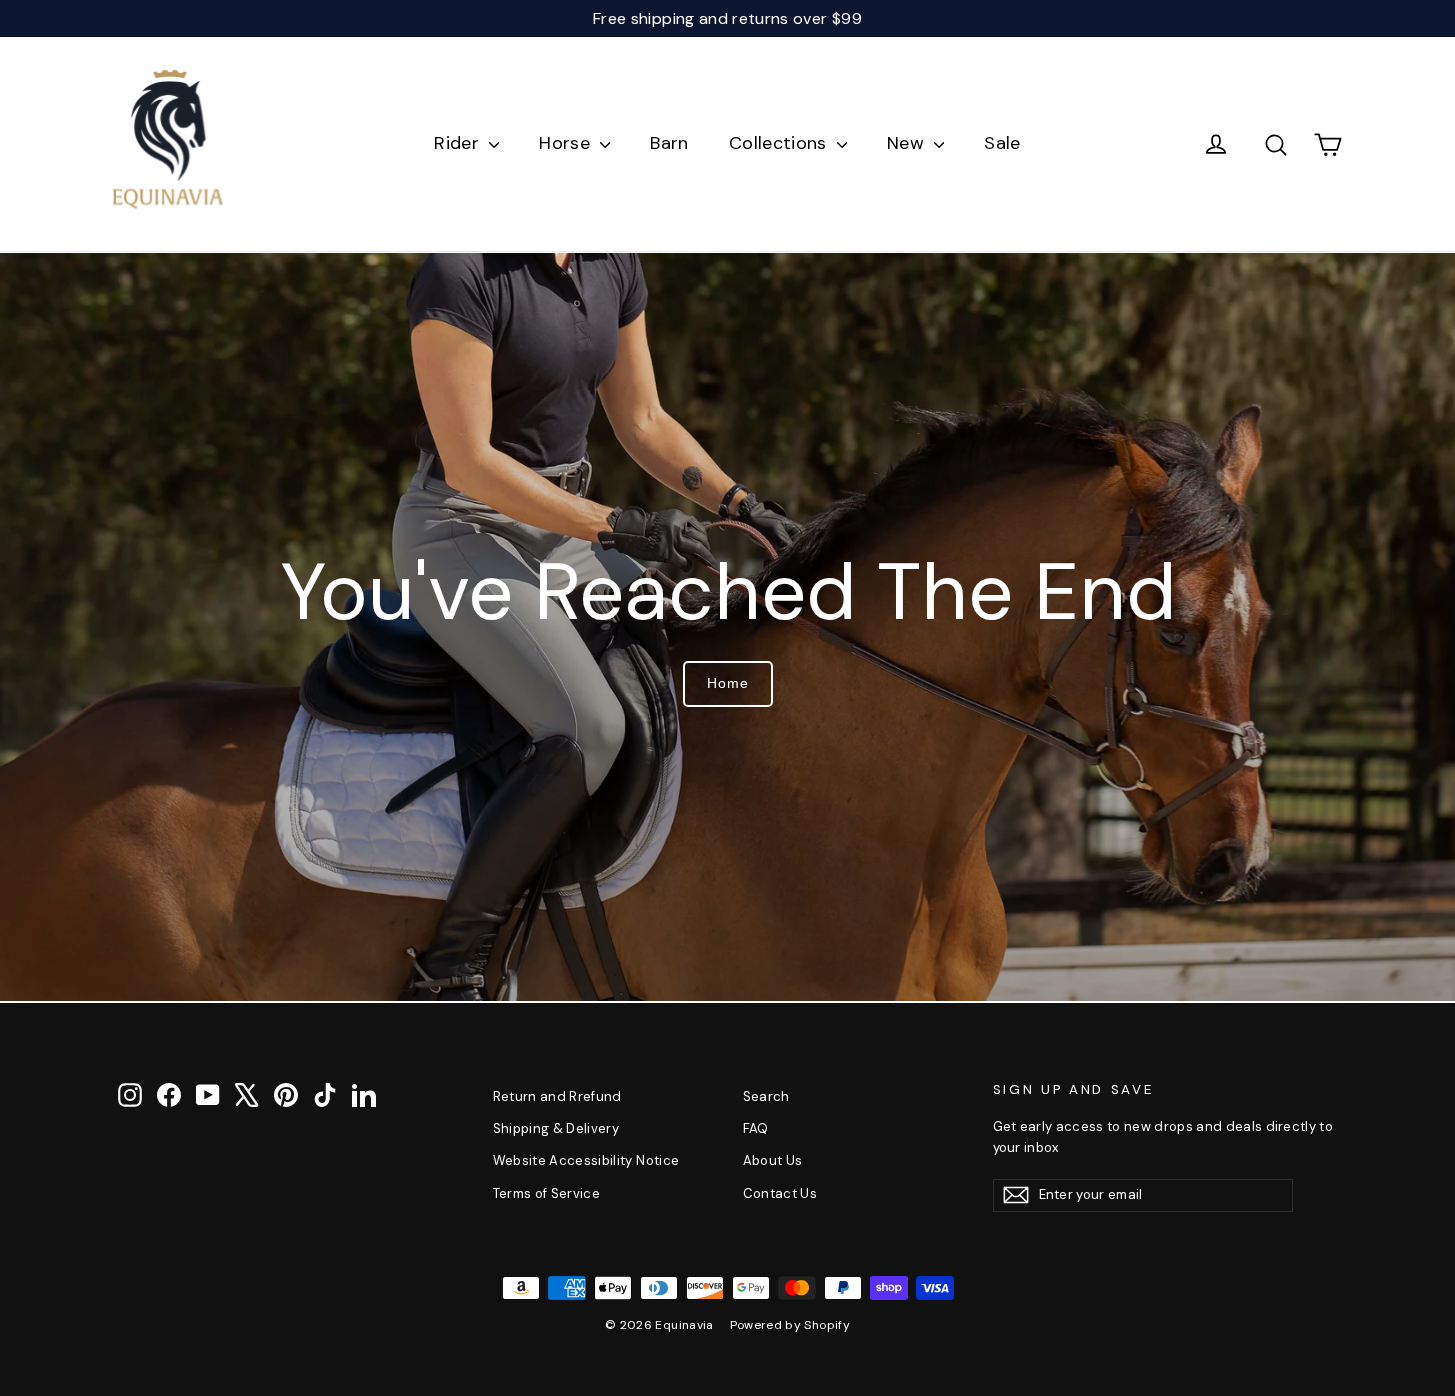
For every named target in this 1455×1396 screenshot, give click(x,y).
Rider (459, 143)
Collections (780, 143)
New (908, 143)
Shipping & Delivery (556, 1128)
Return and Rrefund (557, 1096)
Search (766, 1096)
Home (728, 683)
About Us (773, 1160)
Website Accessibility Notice (586, 1160)
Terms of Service (547, 1193)
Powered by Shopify (790, 1325)
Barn (669, 143)
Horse (567, 143)
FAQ (756, 1128)
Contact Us (780, 1193)
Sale (1002, 143)
